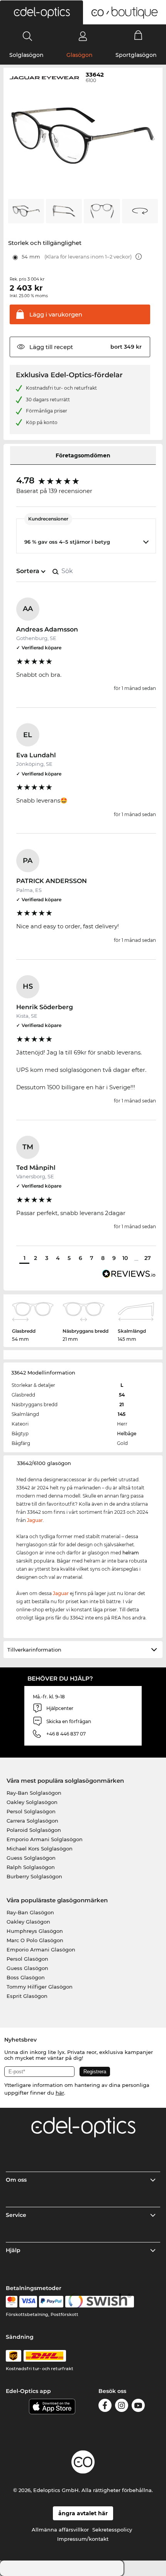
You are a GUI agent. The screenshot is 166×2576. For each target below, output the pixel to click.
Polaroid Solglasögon (34, 1830)
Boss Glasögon (26, 1977)
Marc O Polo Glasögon (35, 1940)
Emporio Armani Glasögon (41, 1950)
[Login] (83, 36)
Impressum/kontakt (83, 2539)
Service (16, 2215)
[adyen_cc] (12, 2302)
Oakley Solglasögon (32, 1802)
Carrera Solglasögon (32, 1821)
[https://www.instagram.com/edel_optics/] (122, 2407)
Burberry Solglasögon (34, 1876)
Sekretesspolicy (112, 2530)
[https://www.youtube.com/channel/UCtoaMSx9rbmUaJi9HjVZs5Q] (138, 2407)
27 (148, 1258)
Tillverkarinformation (34, 1650)
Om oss (16, 2180)
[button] (41, 12)
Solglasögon (26, 55)
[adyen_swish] (100, 2302)
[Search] (28, 36)
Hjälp (13, 2250)
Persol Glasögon (27, 1959)
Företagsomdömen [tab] (83, 455)
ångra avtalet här (83, 2513)
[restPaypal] (51, 2302)
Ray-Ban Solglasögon (34, 1793)
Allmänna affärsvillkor (60, 2530)
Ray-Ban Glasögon (30, 1912)
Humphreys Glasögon (35, 1931)
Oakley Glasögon (28, 1922)
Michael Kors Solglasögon (40, 1849)
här (60, 2093)
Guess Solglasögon (31, 1858)
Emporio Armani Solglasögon (45, 1839)
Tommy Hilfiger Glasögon (40, 1987)
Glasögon (80, 55)
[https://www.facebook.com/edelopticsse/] (105, 2407)
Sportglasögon (136, 55)
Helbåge (127, 1433)
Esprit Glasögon (27, 1996)
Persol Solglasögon (31, 1811)
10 (125, 1258)
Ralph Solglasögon (31, 1867)
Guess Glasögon (27, 1968)
